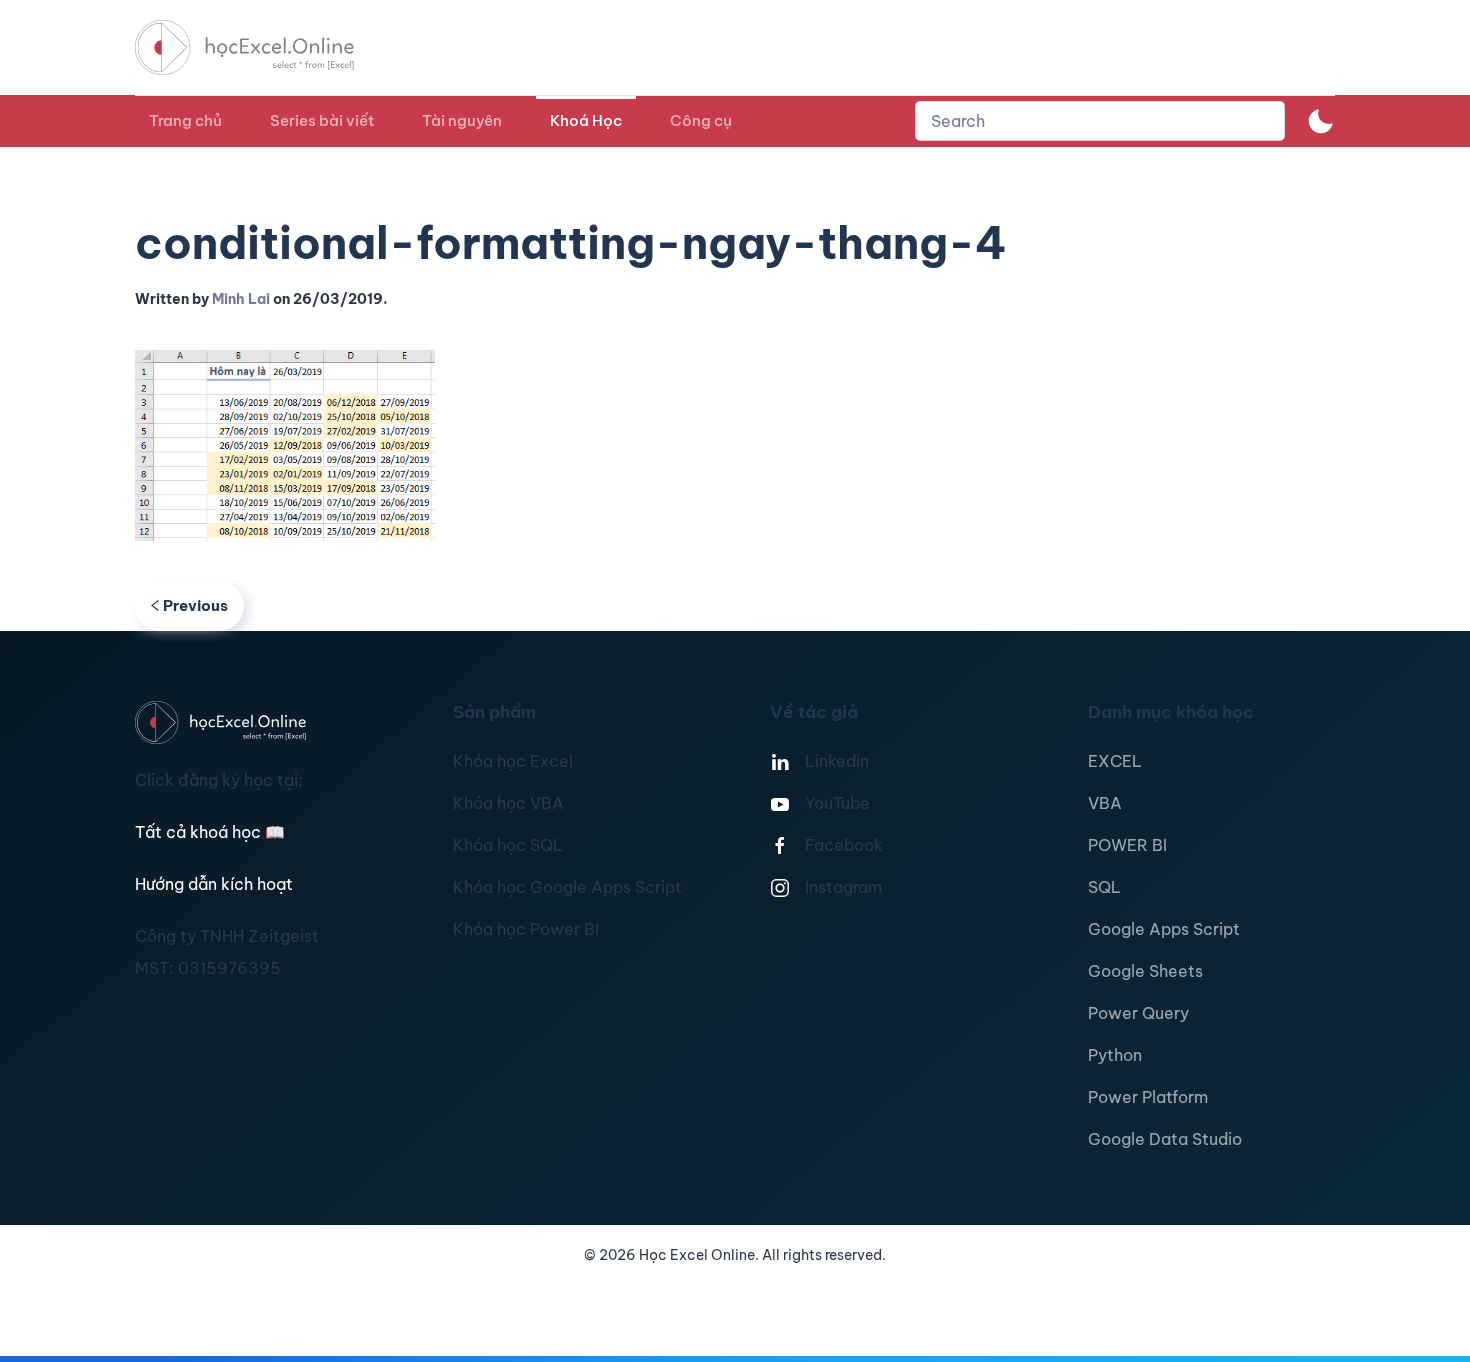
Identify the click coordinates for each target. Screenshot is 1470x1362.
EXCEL (1115, 761)
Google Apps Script (1164, 929)
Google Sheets (1145, 971)
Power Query (1138, 1013)
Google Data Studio (1165, 1139)
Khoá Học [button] (586, 120)
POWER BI (1127, 845)
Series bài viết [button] (322, 120)
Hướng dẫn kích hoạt (214, 884)
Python (1115, 1055)
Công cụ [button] (701, 120)
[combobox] (1100, 121)
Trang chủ (185, 120)
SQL (1104, 887)
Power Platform (1148, 1097)
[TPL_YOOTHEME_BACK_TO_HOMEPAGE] (263, 47)
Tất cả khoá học (210, 832)
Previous (195, 605)
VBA (1105, 803)
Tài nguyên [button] (462, 120)
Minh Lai (241, 299)
